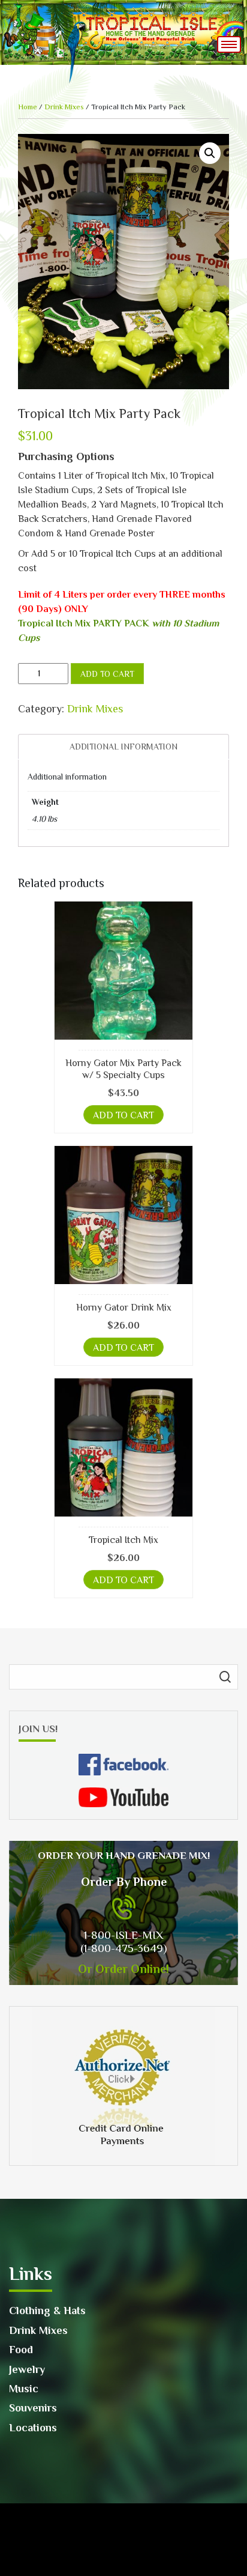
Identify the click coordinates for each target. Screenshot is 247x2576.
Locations (33, 2428)
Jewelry (27, 2369)
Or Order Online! (123, 1969)
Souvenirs (33, 2408)
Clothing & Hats (47, 2311)
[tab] (123, 747)
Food (21, 2350)
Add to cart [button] (123, 1115)
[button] (210, 153)
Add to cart (107, 674)
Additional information (123, 747)
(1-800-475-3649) (123, 1948)
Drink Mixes (64, 107)
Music (24, 2389)
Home (28, 107)
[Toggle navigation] (229, 44)
